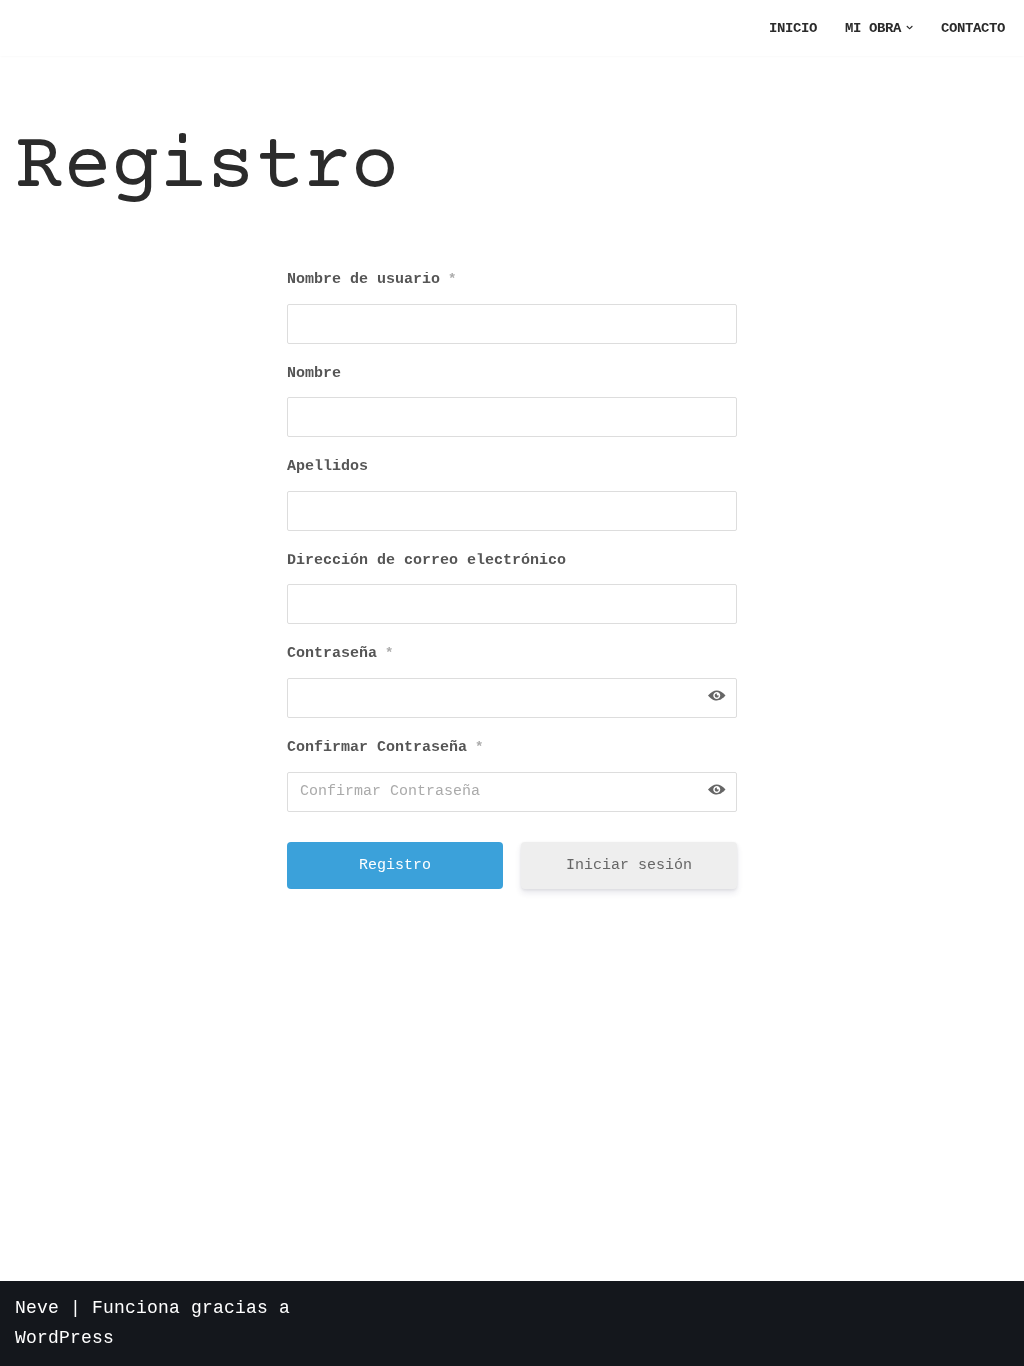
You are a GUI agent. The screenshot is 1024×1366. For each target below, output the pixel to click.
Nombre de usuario (371, 279)
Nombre (314, 373)
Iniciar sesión (629, 865)
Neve (37, 1308)
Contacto (973, 28)
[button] (909, 27)
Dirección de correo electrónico (426, 560)
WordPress (64, 1338)
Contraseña (340, 653)
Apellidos (327, 466)
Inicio (793, 28)
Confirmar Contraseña (385, 747)
